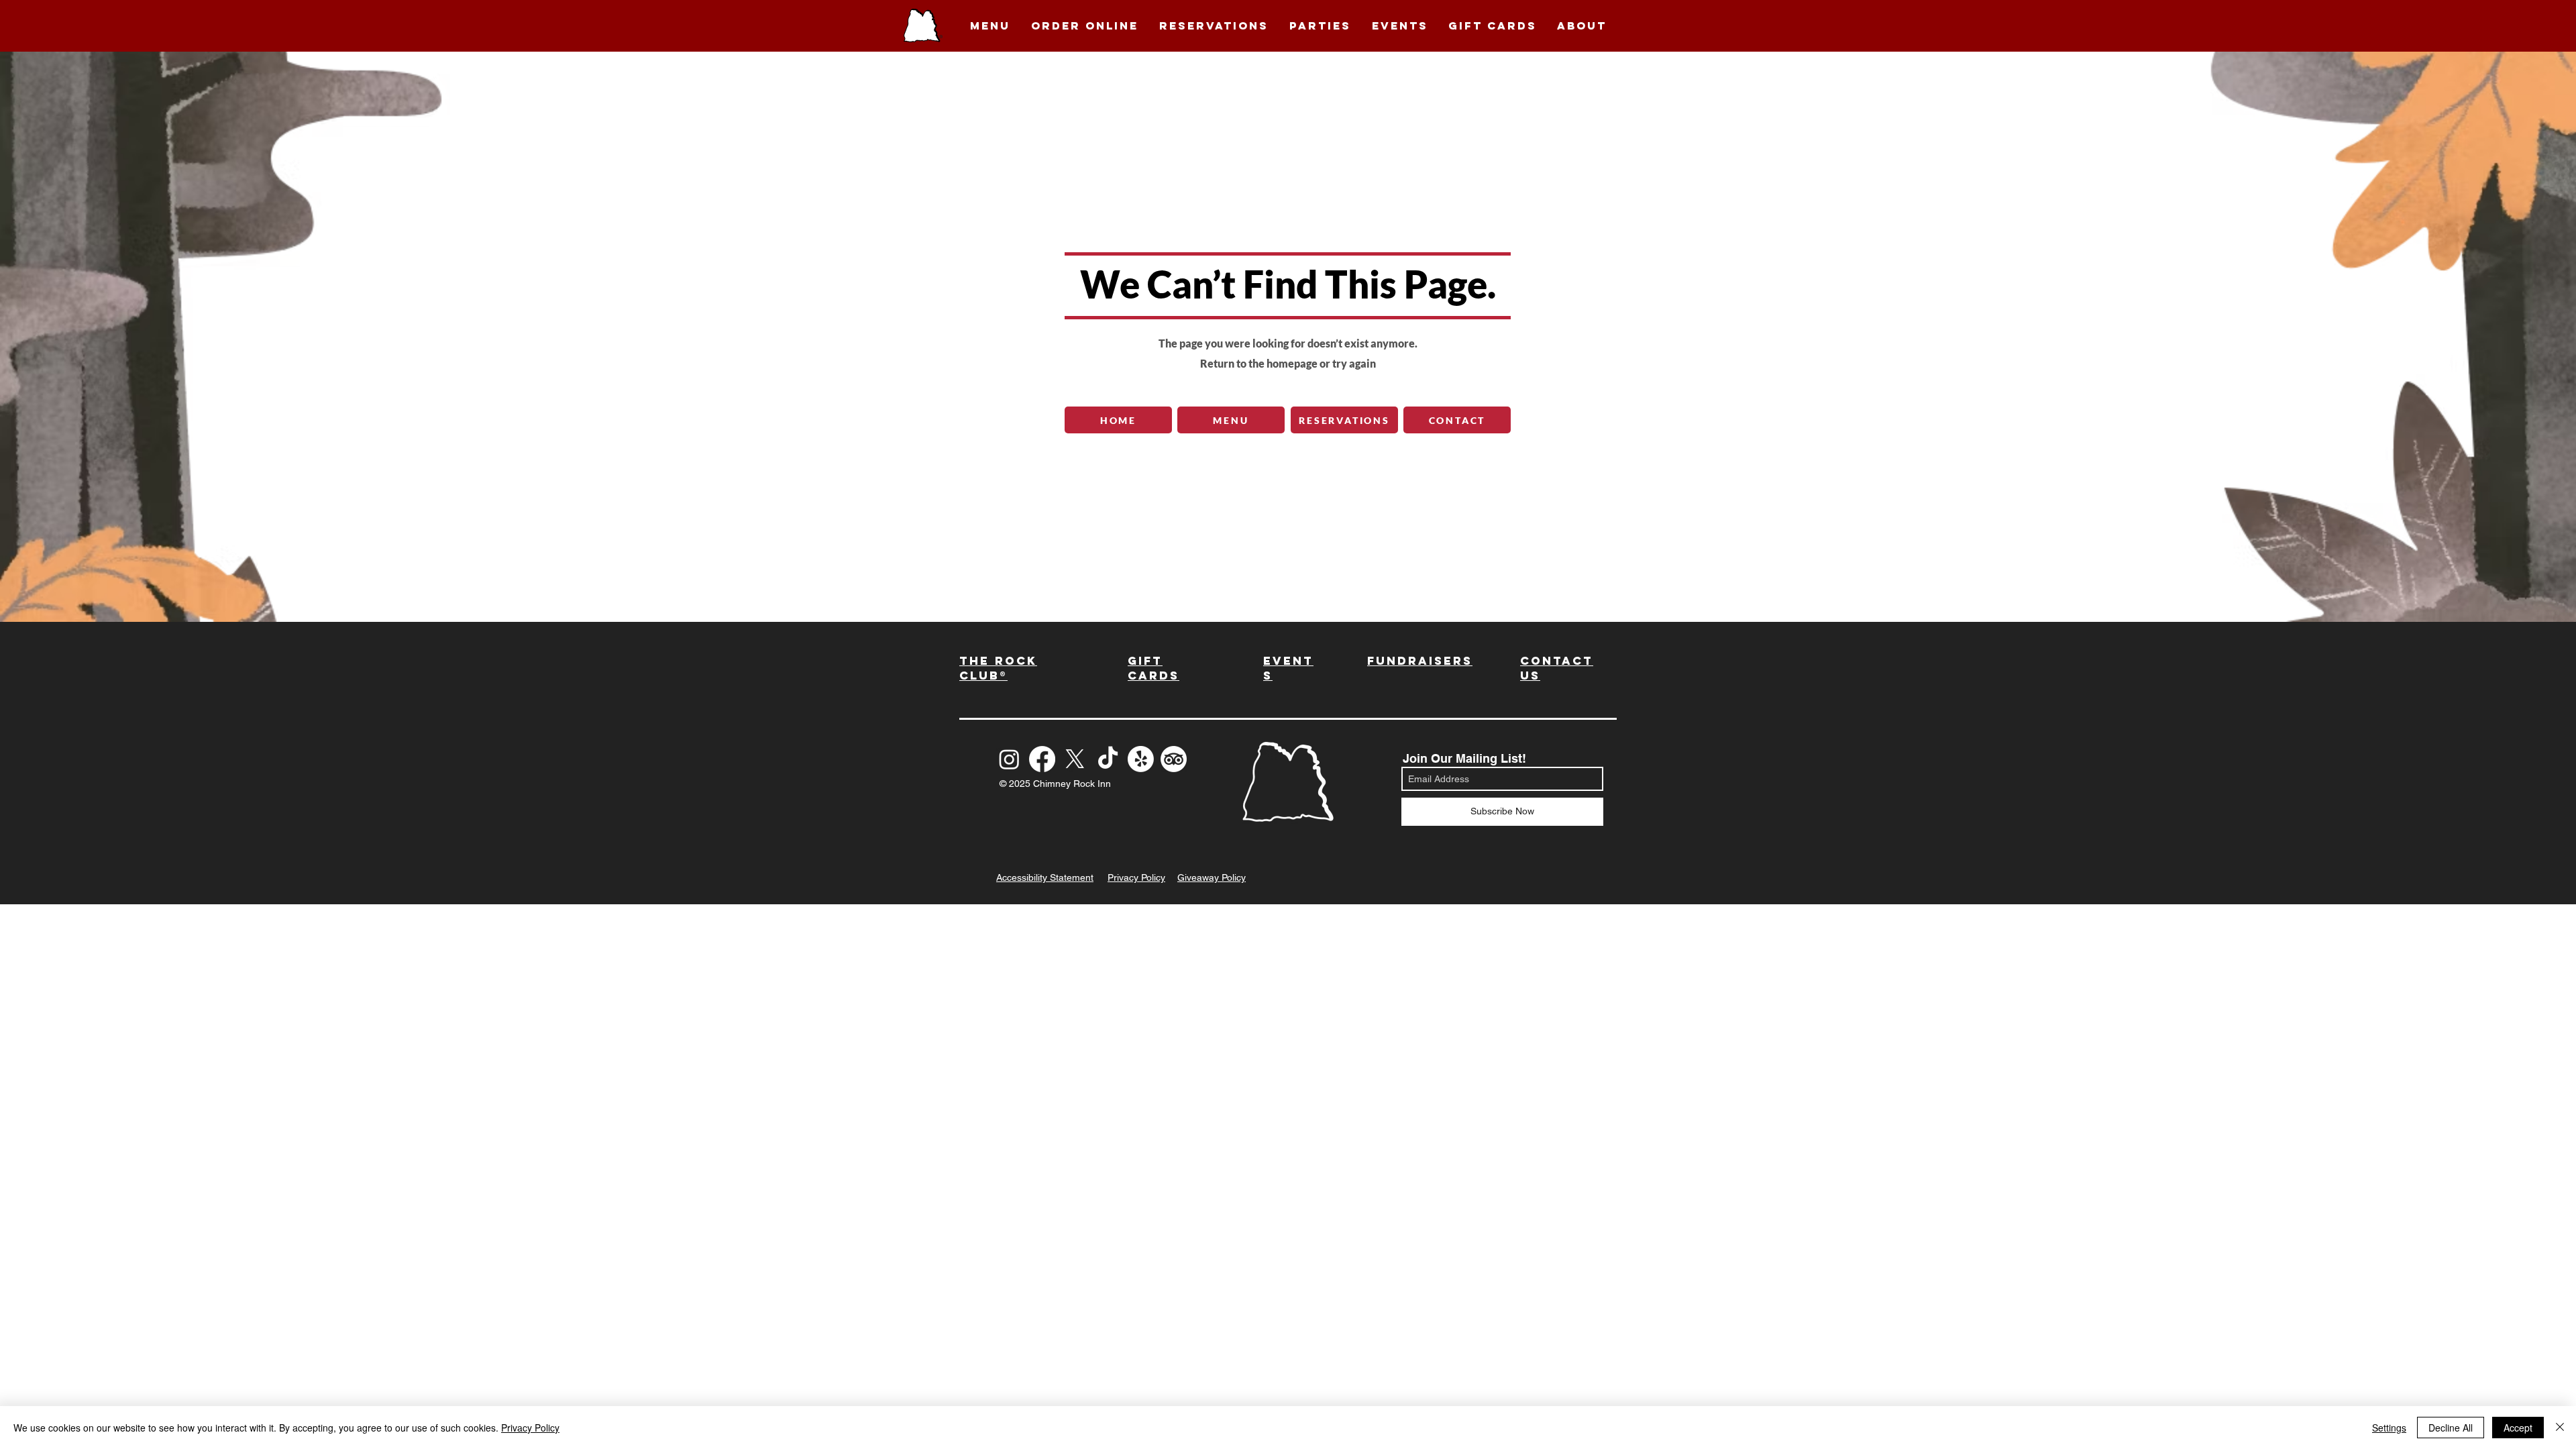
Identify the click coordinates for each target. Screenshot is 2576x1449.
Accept (2518, 1428)
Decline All (2451, 1428)
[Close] (2560, 1428)
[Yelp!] (1141, 759)
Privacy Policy (530, 1428)
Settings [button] (2389, 1428)
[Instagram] (1009, 759)
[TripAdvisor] (1174, 759)
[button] (990, 25)
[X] (1075, 759)
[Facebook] (1042, 759)
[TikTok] (1108, 759)
